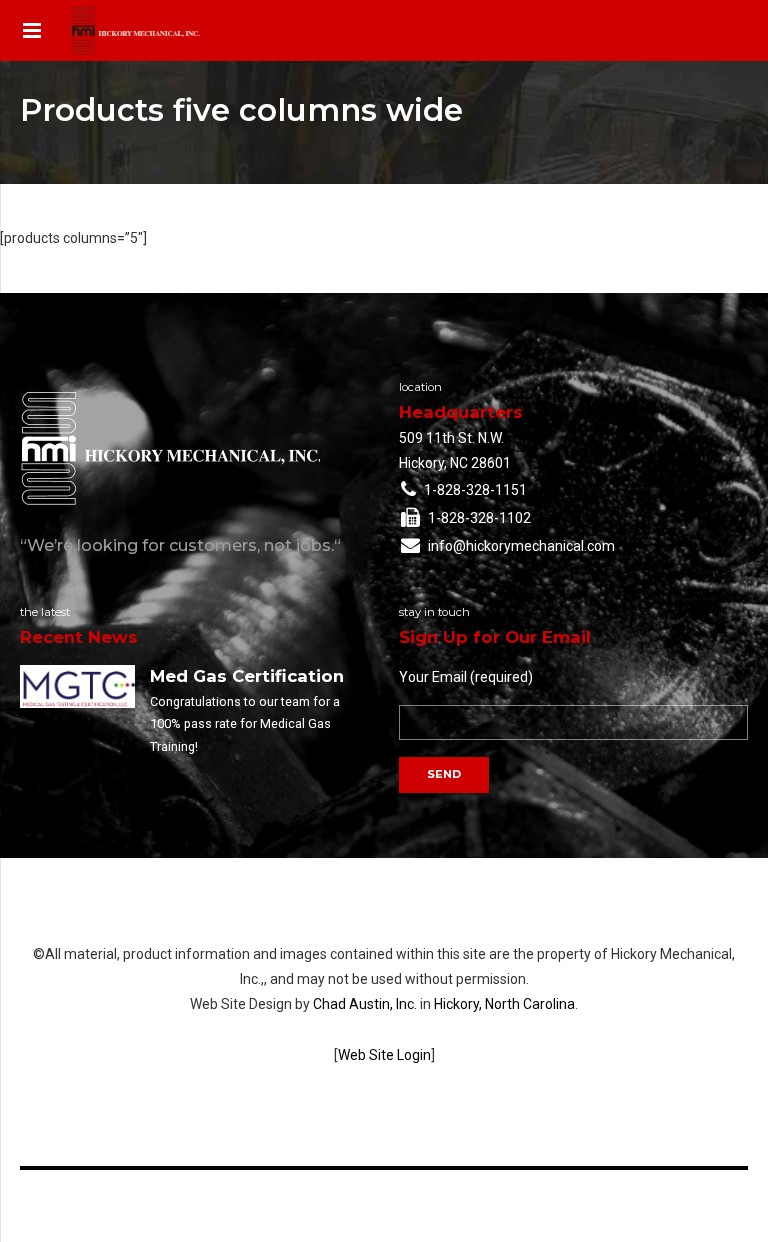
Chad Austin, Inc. (365, 1004)
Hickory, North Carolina (504, 1004)
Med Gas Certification (247, 676)
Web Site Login (384, 1055)
